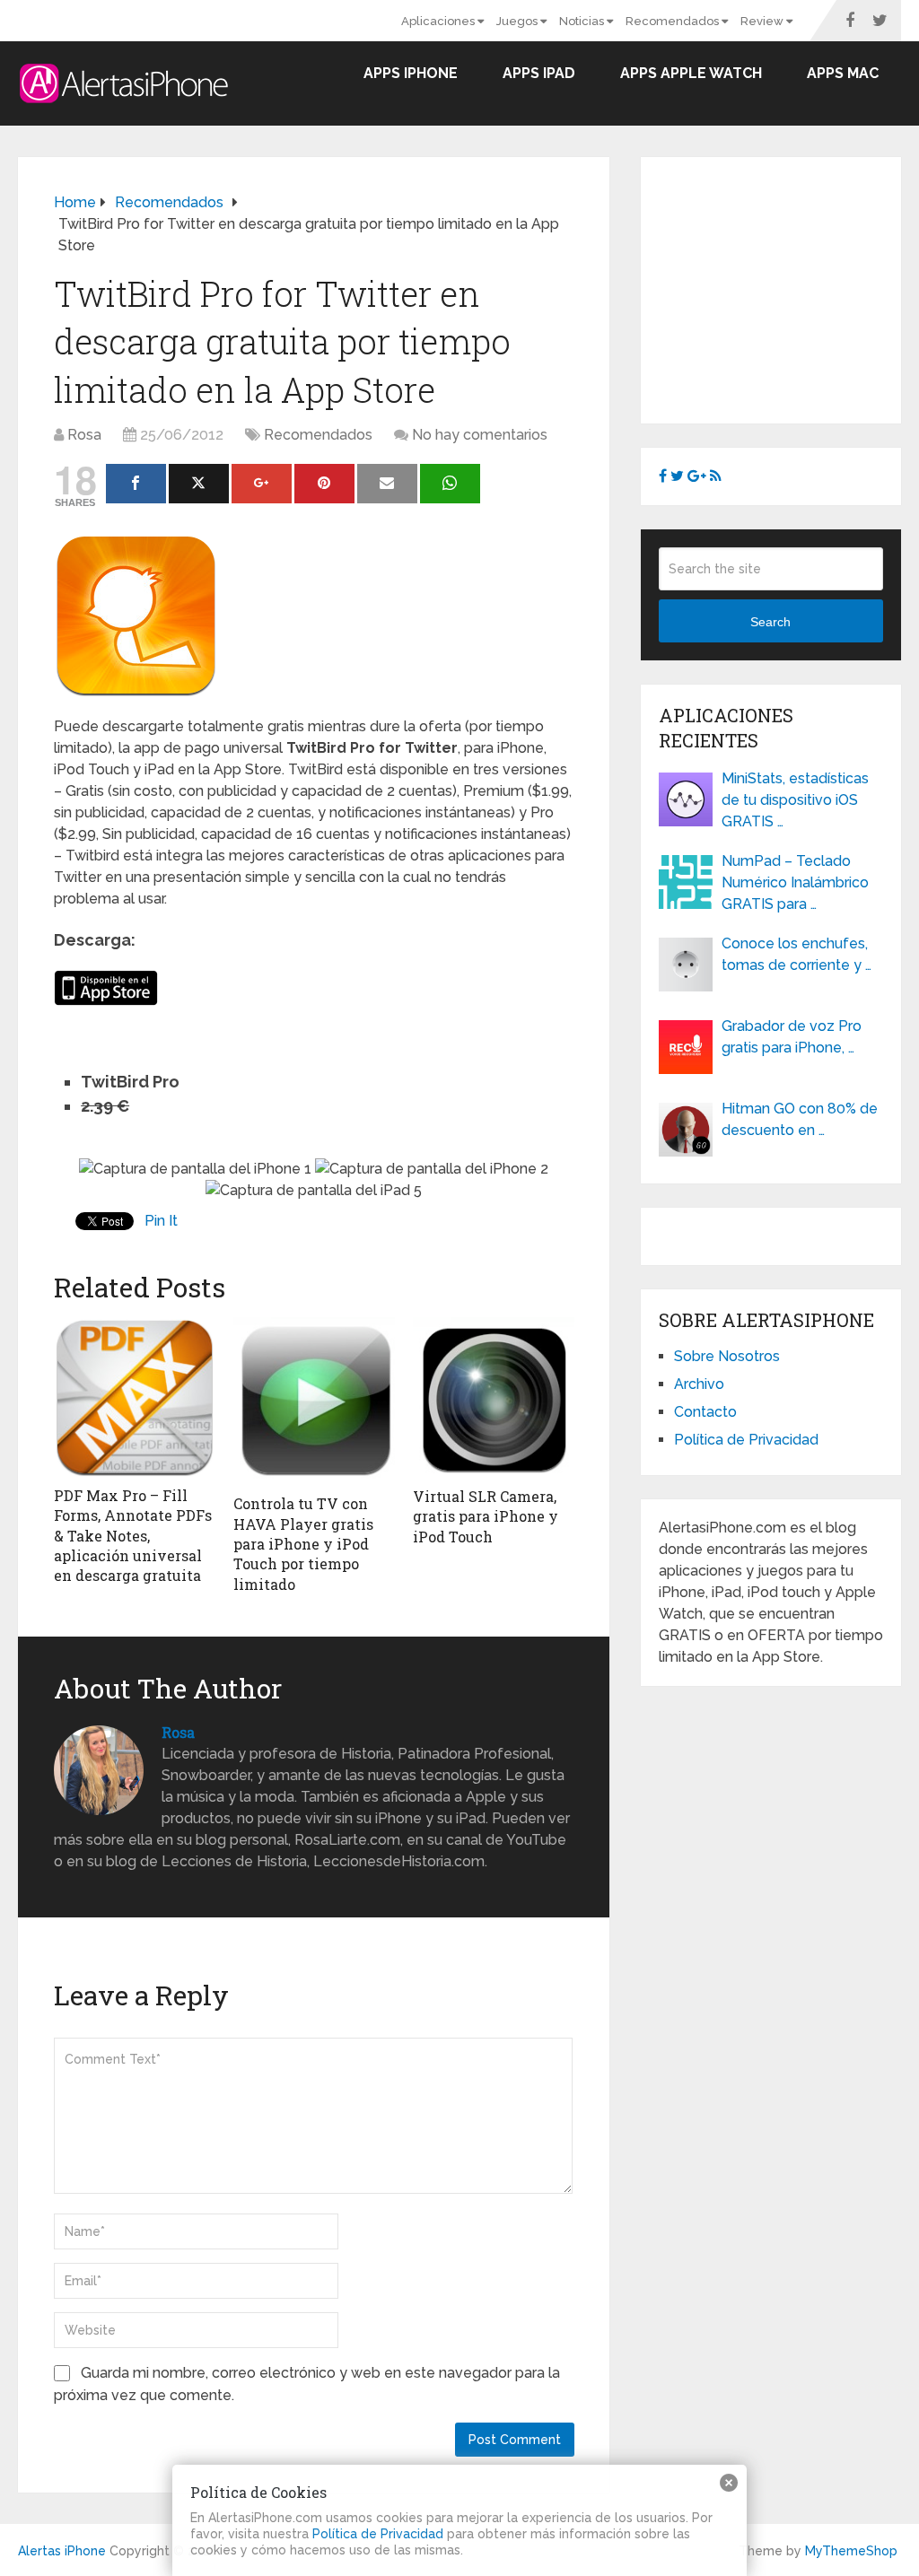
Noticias (583, 21)
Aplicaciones (439, 21)
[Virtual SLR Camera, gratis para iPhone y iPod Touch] (494, 1397)
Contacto (705, 1412)
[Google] (262, 484)
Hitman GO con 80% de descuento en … (800, 1119)
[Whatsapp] (450, 484)
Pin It (161, 1221)
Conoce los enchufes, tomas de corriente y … (796, 954)
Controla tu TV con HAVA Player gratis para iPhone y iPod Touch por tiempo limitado (303, 1544)
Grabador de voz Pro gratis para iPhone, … (792, 1037)
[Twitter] (199, 484)
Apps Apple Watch (691, 73)
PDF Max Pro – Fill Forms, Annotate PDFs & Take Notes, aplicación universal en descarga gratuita (133, 1536)
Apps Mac (843, 73)
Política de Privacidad (746, 1440)
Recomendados (674, 21)
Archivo (699, 1384)
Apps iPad (539, 73)
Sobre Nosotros (727, 1356)
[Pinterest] (324, 484)
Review (763, 21)
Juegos (518, 21)
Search (770, 622)
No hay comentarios (480, 435)
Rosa (84, 435)
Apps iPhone (411, 73)
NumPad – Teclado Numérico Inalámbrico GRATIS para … (795, 882)
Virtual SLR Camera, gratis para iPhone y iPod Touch (486, 1516)
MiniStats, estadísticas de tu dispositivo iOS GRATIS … (795, 800)
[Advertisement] (789, 287)
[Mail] (387, 484)
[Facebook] (136, 484)
